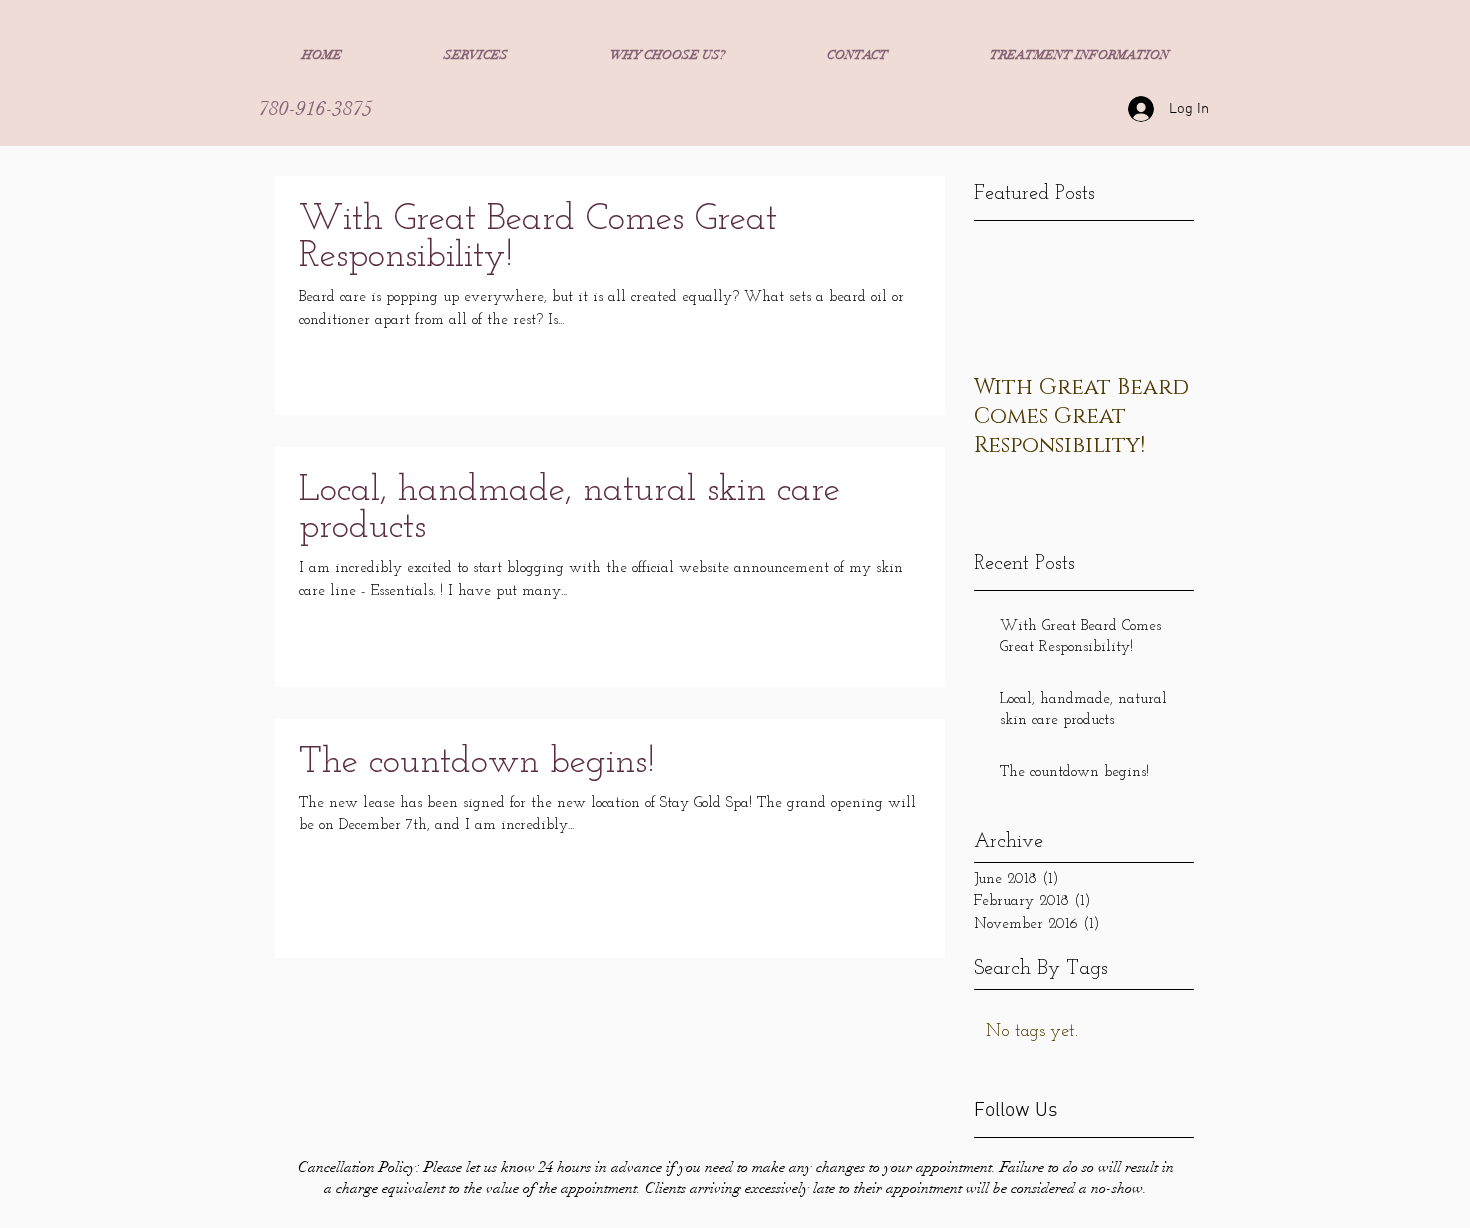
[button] (476, 55)
